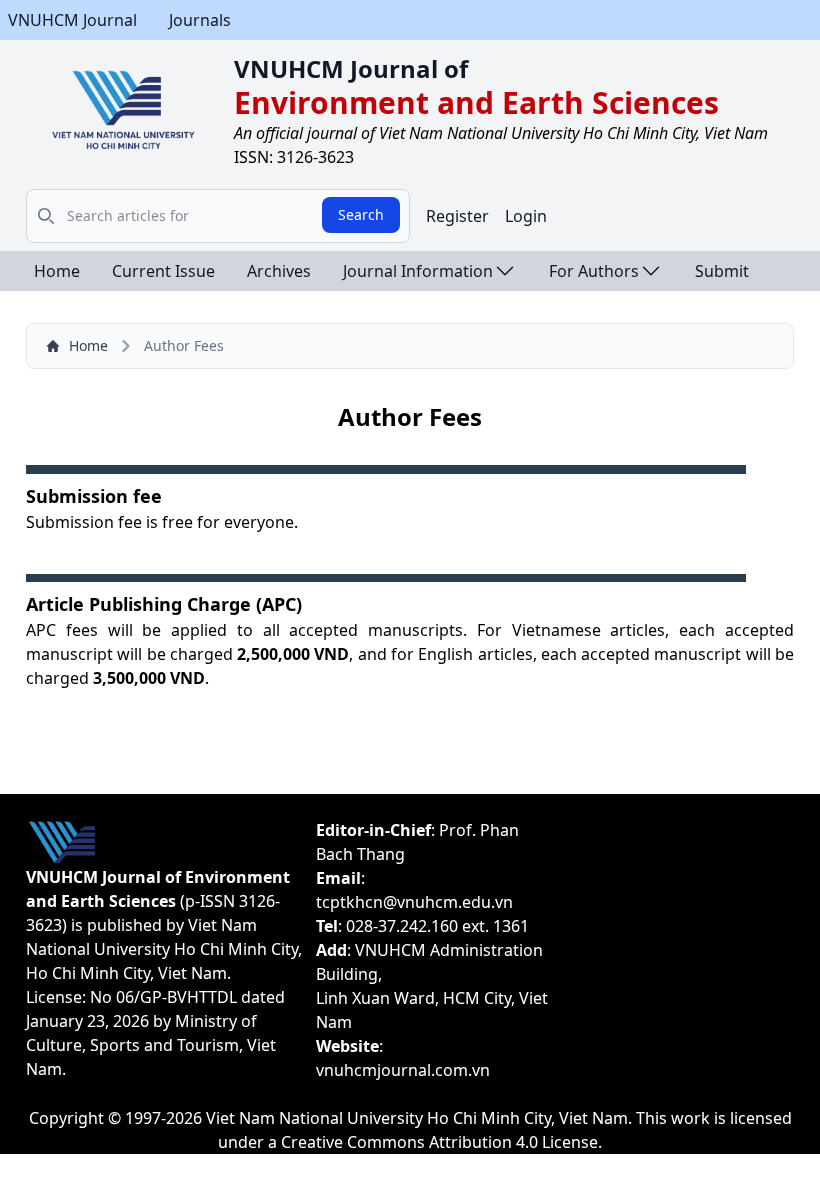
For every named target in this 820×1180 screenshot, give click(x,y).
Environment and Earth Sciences (476, 102)
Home (57, 271)
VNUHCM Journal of (351, 68)
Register (457, 216)
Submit (722, 271)
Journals (200, 20)
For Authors (594, 271)
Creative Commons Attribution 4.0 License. (441, 1142)
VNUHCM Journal (72, 20)
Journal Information (418, 271)
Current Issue (163, 271)
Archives (279, 271)
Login (526, 216)
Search (361, 214)
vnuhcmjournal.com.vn (403, 1070)
